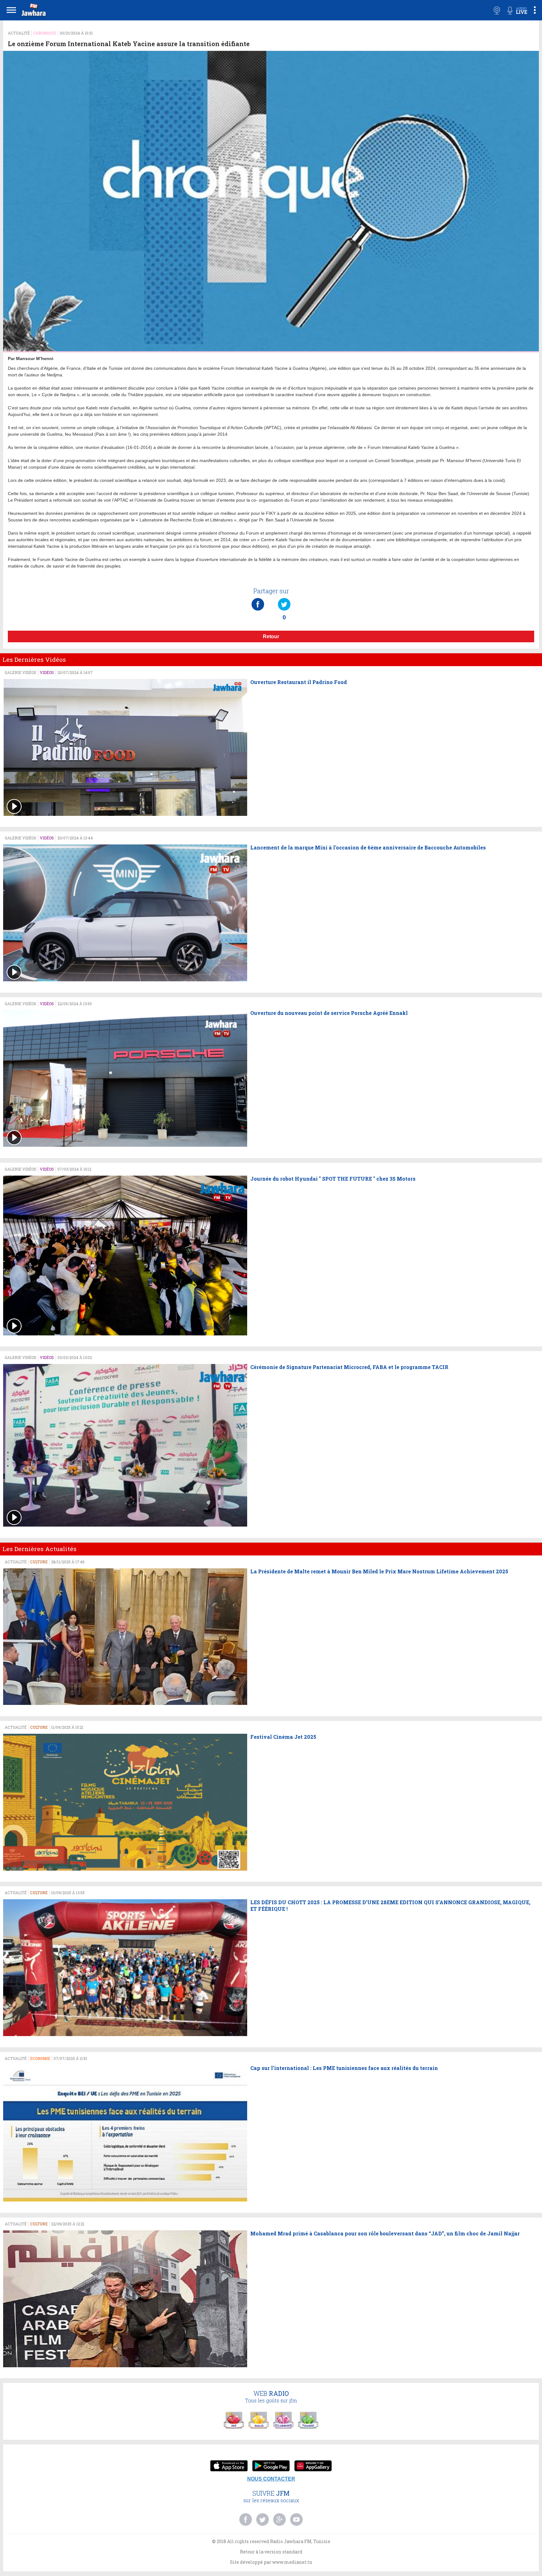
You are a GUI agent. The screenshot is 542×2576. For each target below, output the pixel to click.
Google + (279, 2519)
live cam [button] (497, 10)
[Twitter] (284, 598)
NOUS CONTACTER (271, 2479)
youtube (296, 2519)
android (271, 2466)
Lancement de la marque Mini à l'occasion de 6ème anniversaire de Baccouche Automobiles (368, 848)
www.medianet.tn (292, 2562)
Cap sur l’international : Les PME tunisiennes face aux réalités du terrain (344, 2068)
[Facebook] (258, 598)
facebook (246, 2519)
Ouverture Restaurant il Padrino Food (299, 682)
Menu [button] (11, 10)
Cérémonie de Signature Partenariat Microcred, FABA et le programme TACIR (349, 1367)
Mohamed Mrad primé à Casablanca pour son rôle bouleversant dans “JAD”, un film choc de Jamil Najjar (385, 2234)
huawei (313, 2466)
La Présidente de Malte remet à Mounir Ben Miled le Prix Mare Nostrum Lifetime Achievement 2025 (379, 1571)
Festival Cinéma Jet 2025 (283, 1737)
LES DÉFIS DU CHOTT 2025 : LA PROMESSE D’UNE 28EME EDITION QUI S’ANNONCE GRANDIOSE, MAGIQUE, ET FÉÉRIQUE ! (390, 1906)
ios (229, 2466)
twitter (263, 2519)
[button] (33, 11)
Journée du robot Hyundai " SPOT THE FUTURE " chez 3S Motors (333, 1179)
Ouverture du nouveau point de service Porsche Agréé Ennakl (329, 1013)
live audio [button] (517, 10)
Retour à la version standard (271, 2552)
